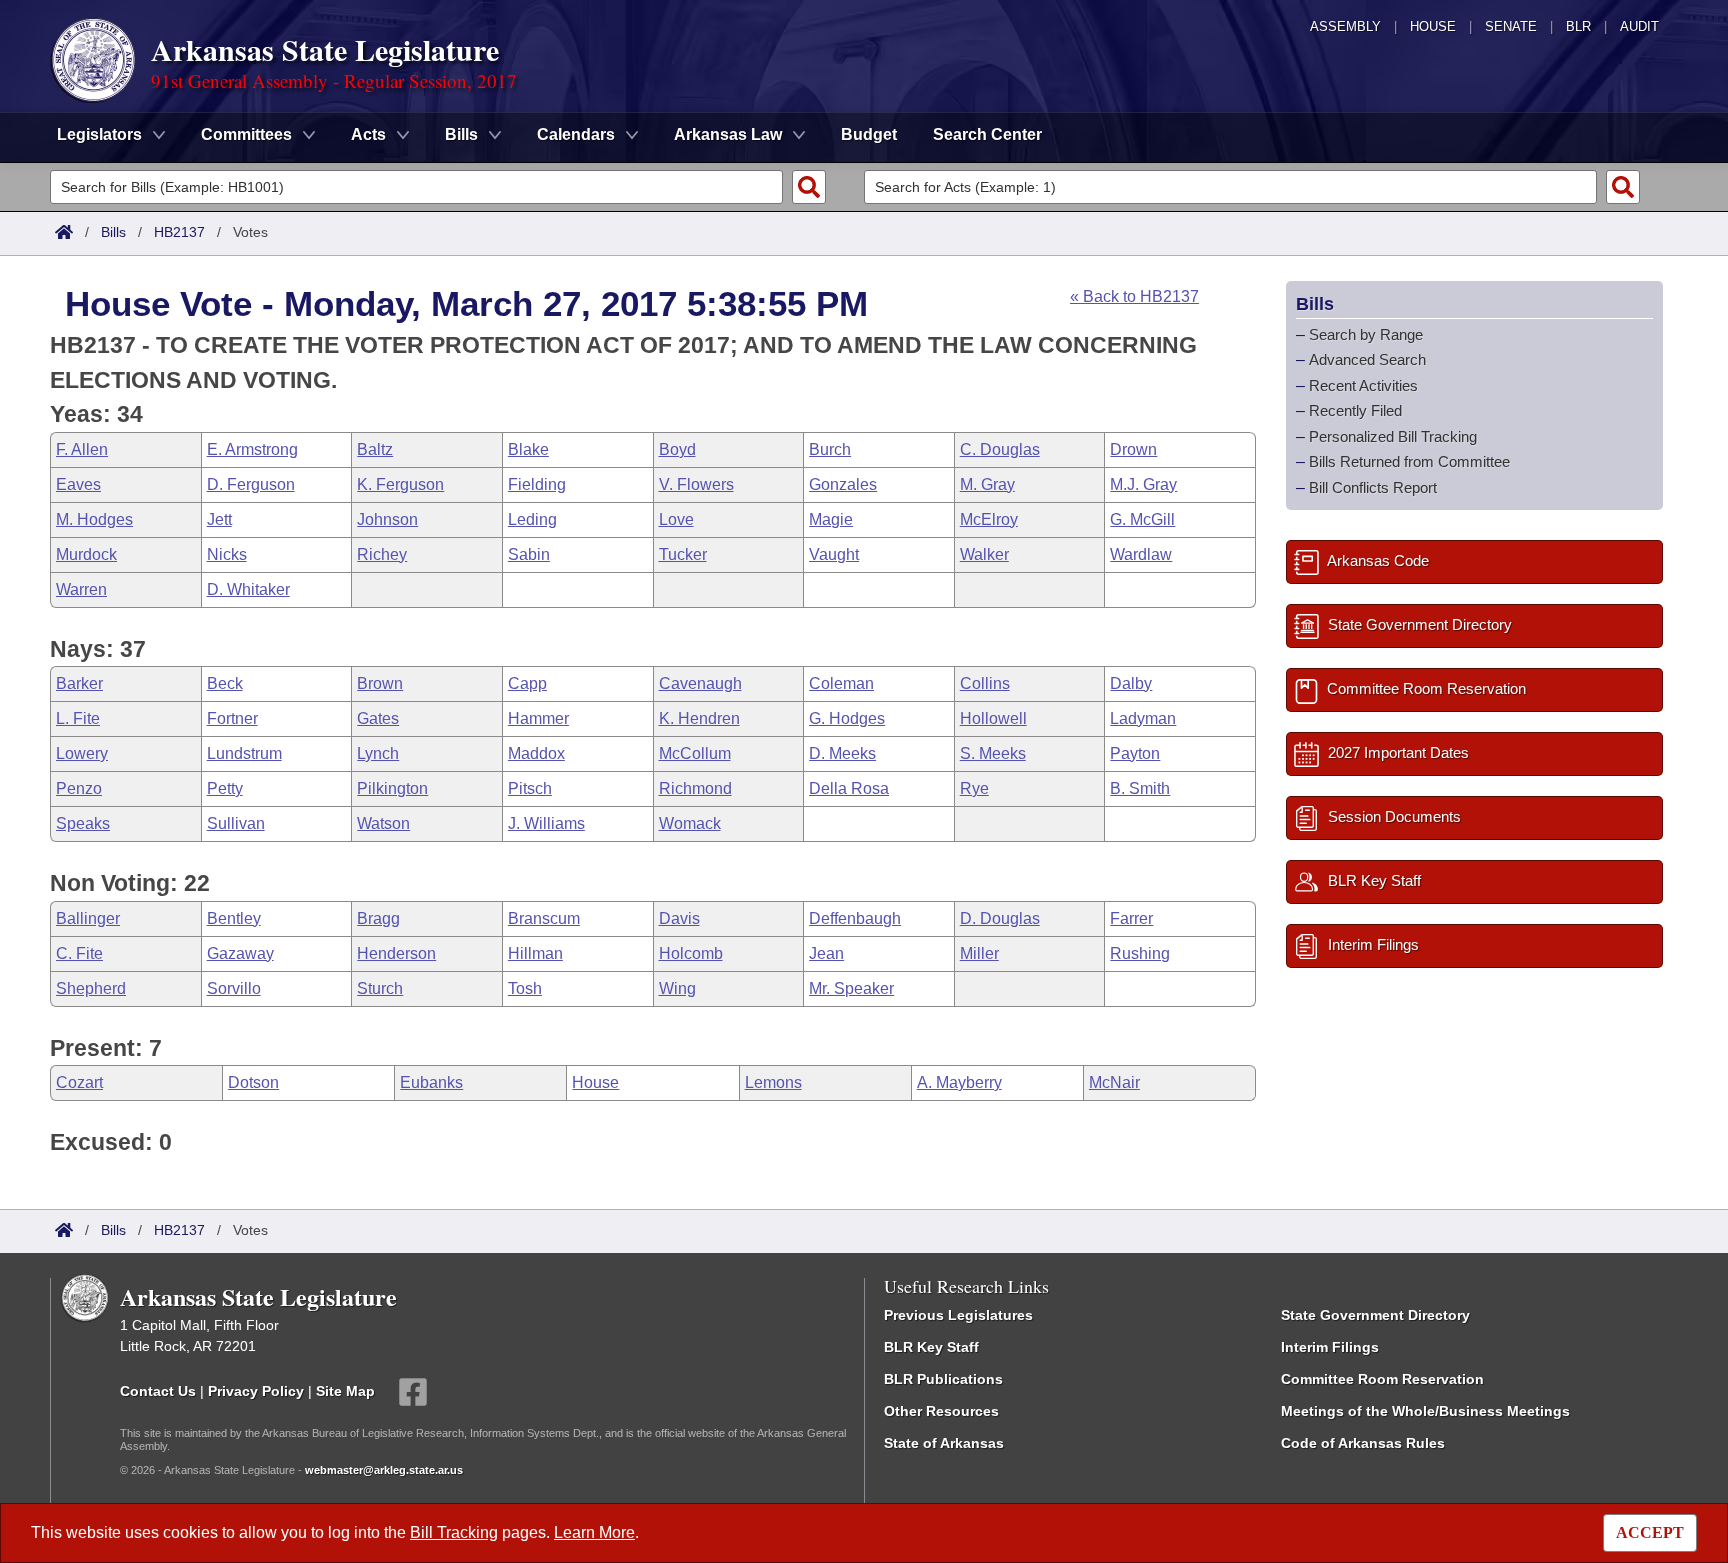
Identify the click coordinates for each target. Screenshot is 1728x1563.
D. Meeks (842, 753)
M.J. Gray (1143, 484)
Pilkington (392, 788)
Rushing (1140, 953)
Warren (81, 589)
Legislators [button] (99, 134)
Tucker (683, 554)
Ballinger (88, 918)
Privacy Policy (256, 1390)
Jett (219, 519)
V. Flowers (696, 484)
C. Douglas (1000, 449)
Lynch (378, 753)
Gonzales (843, 484)
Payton (1135, 753)
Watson (383, 823)
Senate (1511, 26)
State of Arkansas (944, 1443)
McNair (1114, 1082)
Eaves (78, 484)
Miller (979, 953)
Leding (532, 519)
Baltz (375, 449)
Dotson (253, 1082)
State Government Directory (1375, 1315)
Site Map (345, 1390)
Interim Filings (1330, 1347)
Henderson (396, 953)
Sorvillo (234, 988)
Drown (1133, 449)
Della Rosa (849, 788)
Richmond (695, 788)
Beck (225, 683)
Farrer (1131, 918)
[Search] (809, 187)
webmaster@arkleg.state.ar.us (384, 1470)
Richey (382, 554)
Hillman (535, 953)
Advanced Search (1367, 359)
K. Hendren (699, 718)
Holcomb (691, 953)
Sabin (529, 554)
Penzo (79, 788)
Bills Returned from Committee (1409, 461)
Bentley (234, 918)
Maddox (536, 753)
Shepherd (91, 988)
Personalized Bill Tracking (1393, 436)
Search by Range (1366, 334)
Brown (380, 683)
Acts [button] (368, 134)
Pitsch (530, 788)
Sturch (380, 988)
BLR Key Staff (931, 1347)
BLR (1578, 26)
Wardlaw (1141, 554)
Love (676, 519)
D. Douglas (1000, 918)
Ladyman (1143, 718)
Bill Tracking (454, 1532)
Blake (528, 449)
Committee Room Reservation (1382, 1379)
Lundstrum (244, 753)
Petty (225, 788)
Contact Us (158, 1390)
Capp (527, 683)
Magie (831, 519)
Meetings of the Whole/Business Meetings (1425, 1411)
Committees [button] (246, 134)
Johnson (387, 519)
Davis (679, 918)
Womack (690, 823)
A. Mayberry (959, 1082)
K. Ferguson (400, 484)
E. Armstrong (252, 449)
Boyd (677, 449)
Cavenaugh (700, 683)
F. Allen (82, 449)
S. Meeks (993, 753)
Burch (830, 449)
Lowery (82, 753)
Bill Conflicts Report (1373, 487)
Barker (79, 683)
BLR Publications (943, 1379)
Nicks (227, 554)
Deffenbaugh (855, 918)
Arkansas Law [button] (728, 134)
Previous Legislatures (958, 1315)
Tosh (525, 988)
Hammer (538, 718)
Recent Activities (1363, 385)
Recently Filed (1355, 410)
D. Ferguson (251, 484)
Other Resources (941, 1411)
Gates (378, 718)
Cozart (79, 1082)
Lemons (773, 1082)
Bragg (378, 918)
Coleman (841, 683)
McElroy (989, 519)
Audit (1639, 26)
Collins (985, 683)
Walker (984, 554)
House (1433, 26)
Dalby (1131, 683)
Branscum (544, 918)
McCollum (695, 753)
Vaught (834, 554)
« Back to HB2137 (1134, 296)
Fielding (537, 484)
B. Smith (1140, 788)
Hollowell (993, 718)
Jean (826, 953)
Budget (869, 134)
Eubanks (431, 1082)
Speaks (83, 823)
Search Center (987, 134)
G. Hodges (847, 718)
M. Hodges (94, 519)
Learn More (594, 1532)
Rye (974, 788)
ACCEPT (1650, 1532)
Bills (113, 232)
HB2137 (179, 232)
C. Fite (79, 953)
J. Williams (546, 823)
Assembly (1345, 26)
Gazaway (240, 953)
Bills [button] (461, 134)
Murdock (86, 554)
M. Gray (987, 484)
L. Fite (78, 718)
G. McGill (1142, 519)
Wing (677, 988)
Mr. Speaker (851, 988)
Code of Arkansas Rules (1363, 1443)
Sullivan (236, 823)
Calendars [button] (576, 134)
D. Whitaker (248, 589)
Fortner (232, 718)
